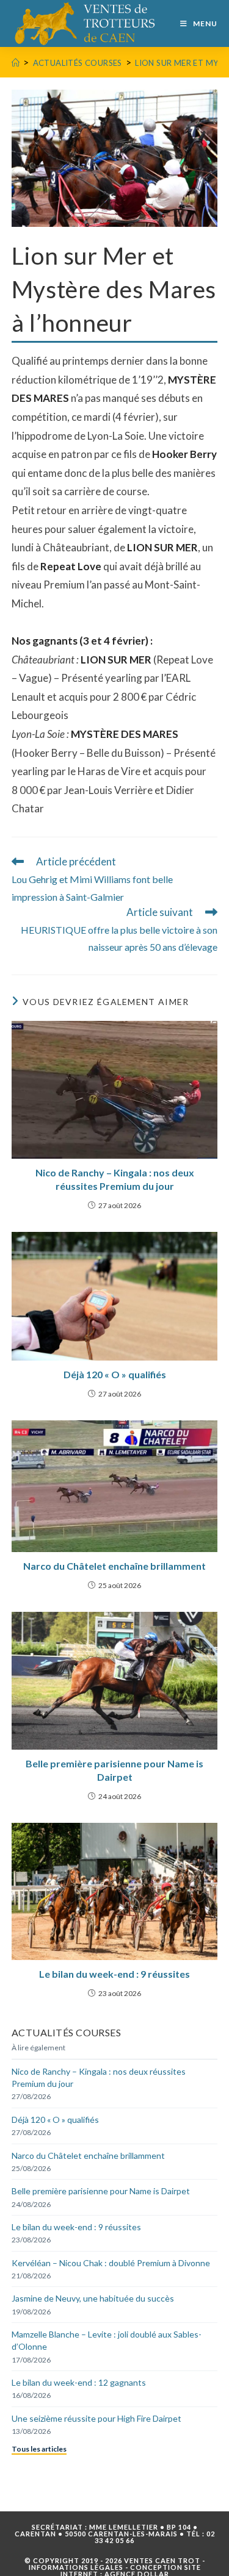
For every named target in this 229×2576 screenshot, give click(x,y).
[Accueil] (16, 63)
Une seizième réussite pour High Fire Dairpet (96, 2418)
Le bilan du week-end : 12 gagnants (79, 2382)
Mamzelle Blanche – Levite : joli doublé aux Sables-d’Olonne (107, 2340)
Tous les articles (39, 2449)
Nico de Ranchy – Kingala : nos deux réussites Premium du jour (115, 1179)
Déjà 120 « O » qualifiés (115, 1374)
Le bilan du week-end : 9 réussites (114, 1974)
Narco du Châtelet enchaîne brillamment (114, 1566)
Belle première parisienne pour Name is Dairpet (114, 1770)
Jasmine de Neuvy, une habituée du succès (93, 2298)
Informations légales (76, 2567)
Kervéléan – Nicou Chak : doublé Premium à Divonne (111, 2263)
